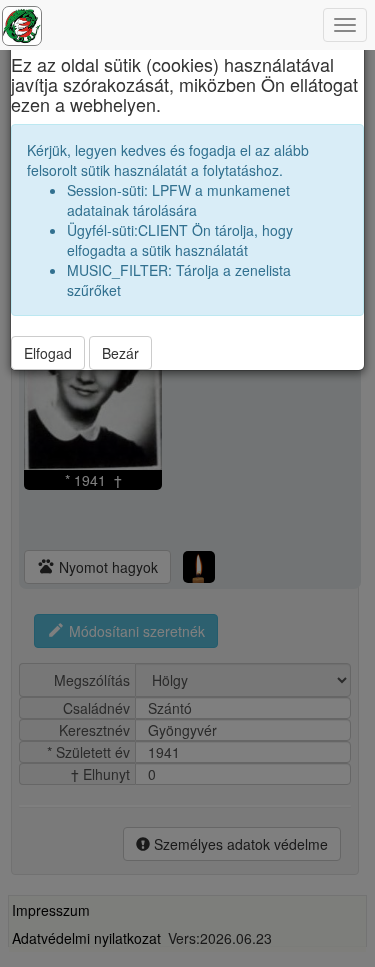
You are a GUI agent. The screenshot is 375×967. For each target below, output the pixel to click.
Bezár (120, 353)
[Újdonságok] (22, 26)
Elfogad (48, 353)
